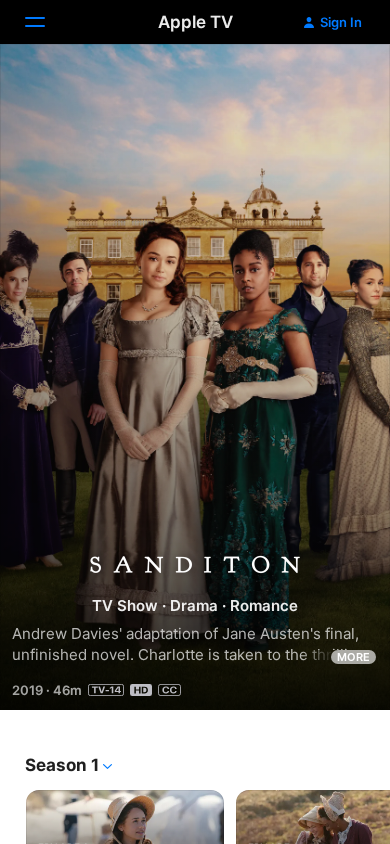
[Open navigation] (47, 22)
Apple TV (195, 22)
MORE (353, 657)
